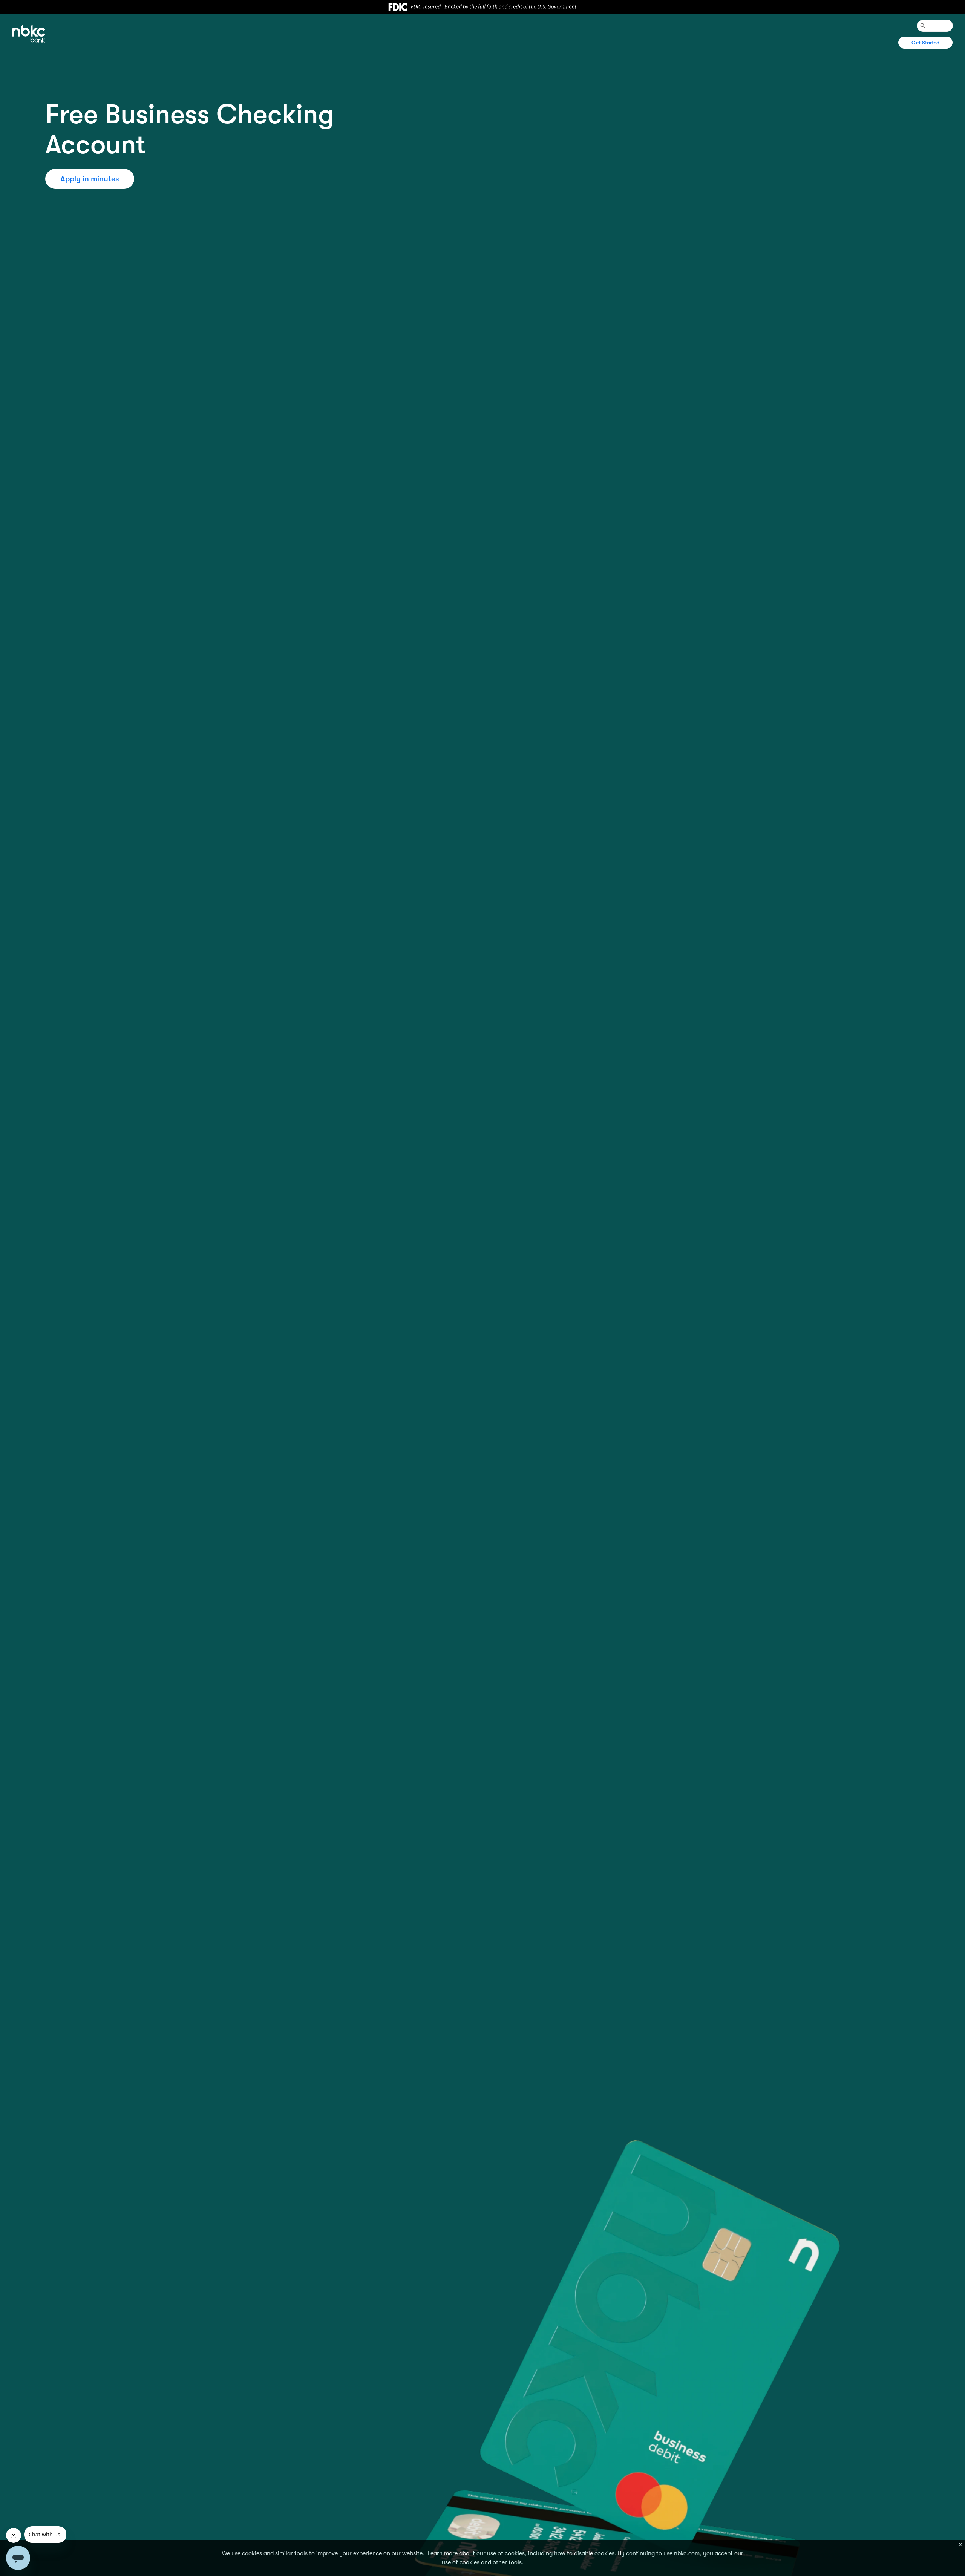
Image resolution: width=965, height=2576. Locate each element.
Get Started (926, 43)
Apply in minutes (90, 179)
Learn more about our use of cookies (475, 2553)
